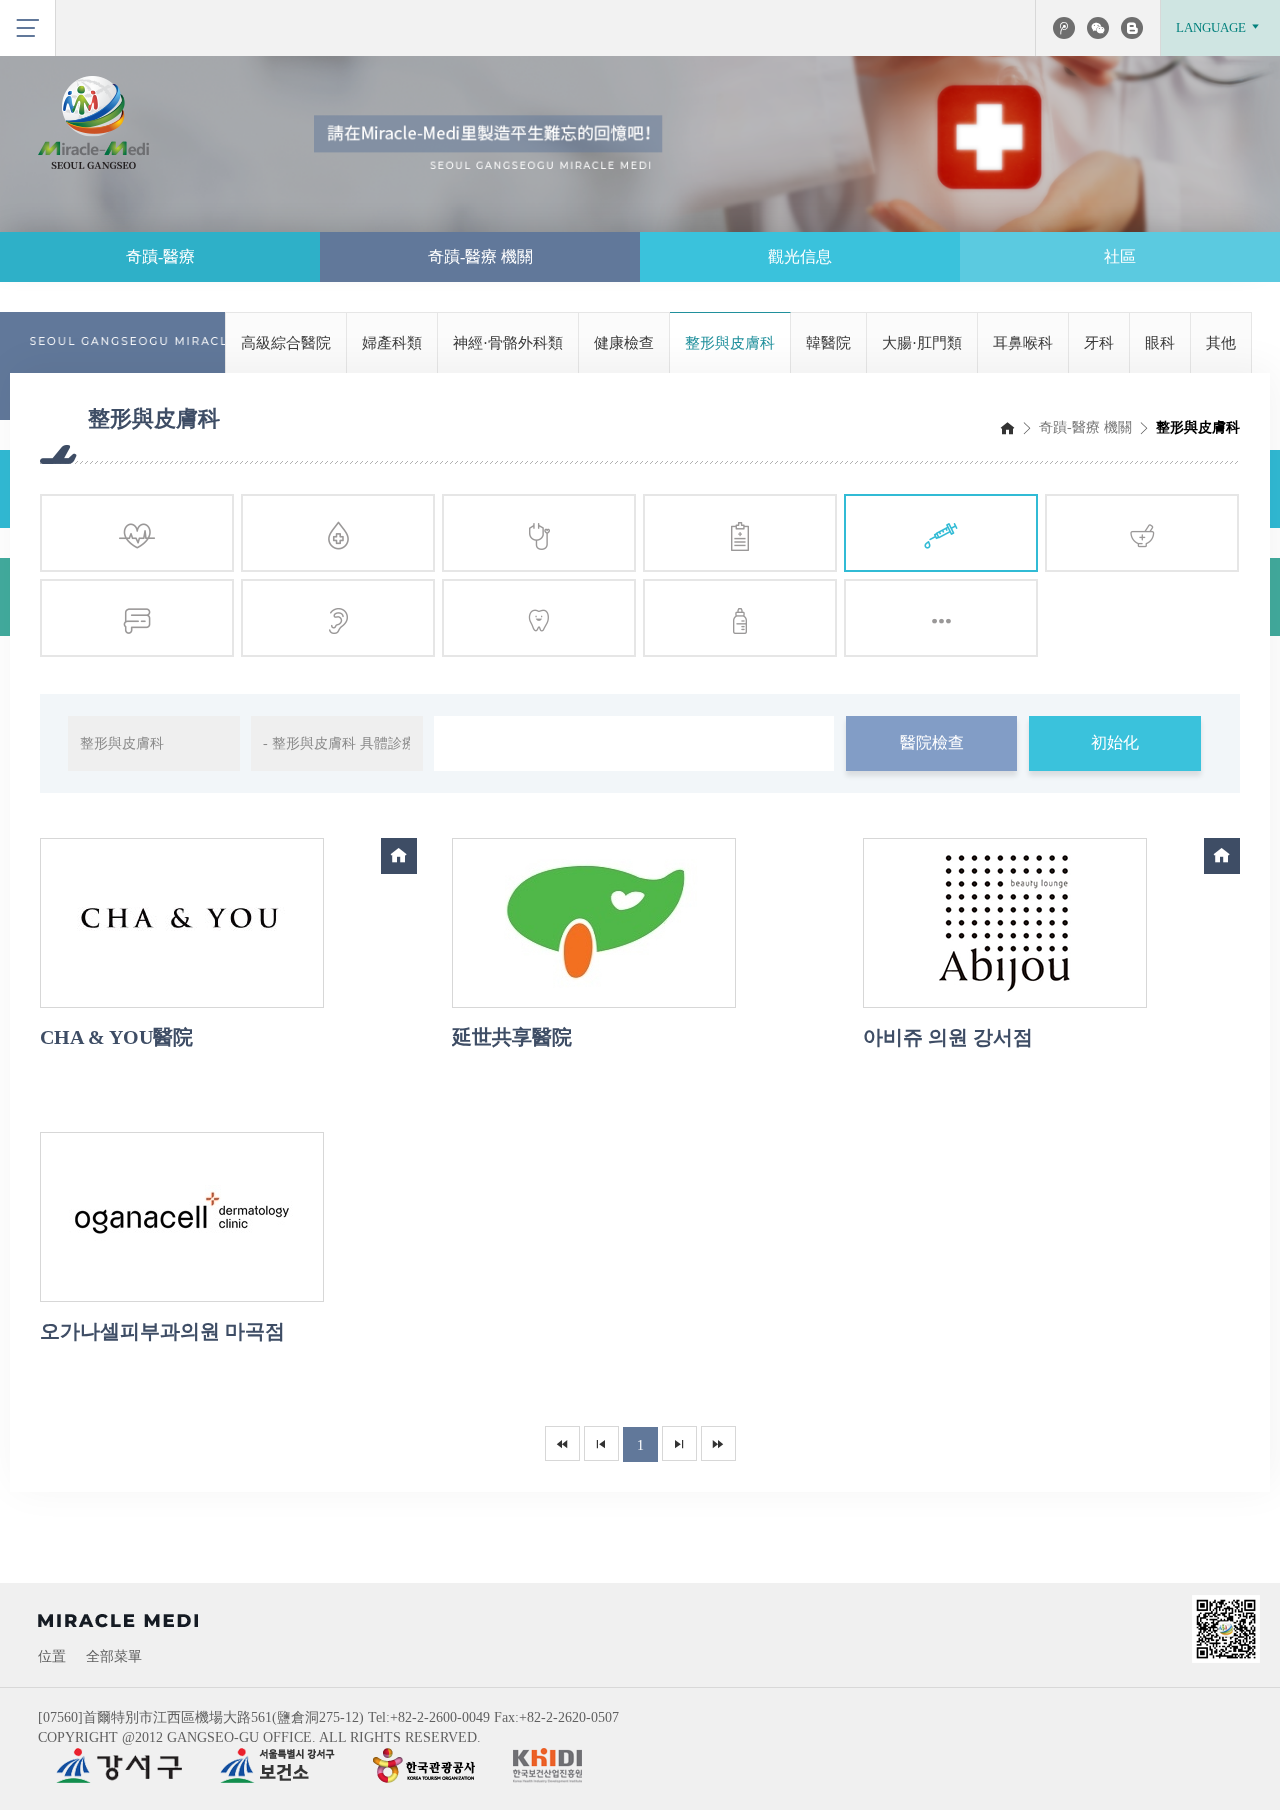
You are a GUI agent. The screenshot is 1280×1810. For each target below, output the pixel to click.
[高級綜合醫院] (137, 533)
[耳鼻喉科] (338, 618)
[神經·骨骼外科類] (539, 533)
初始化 (1115, 742)
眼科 (1160, 343)
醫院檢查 (932, 742)
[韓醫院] (1142, 533)
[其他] (941, 618)
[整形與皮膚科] (941, 533)
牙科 (1099, 343)
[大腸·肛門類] (137, 618)
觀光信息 (800, 256)
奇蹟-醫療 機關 (480, 256)
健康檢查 (624, 343)
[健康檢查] (740, 533)
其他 (1221, 343)
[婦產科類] (338, 533)
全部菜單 (114, 1656)
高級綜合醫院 (286, 343)
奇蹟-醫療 (160, 256)
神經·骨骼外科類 (508, 343)
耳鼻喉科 (1023, 343)
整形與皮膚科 (730, 343)
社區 (1120, 256)
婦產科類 (392, 343)
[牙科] (539, 618)
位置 (52, 1656)
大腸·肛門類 (922, 343)
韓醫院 (828, 343)
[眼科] (740, 618)
